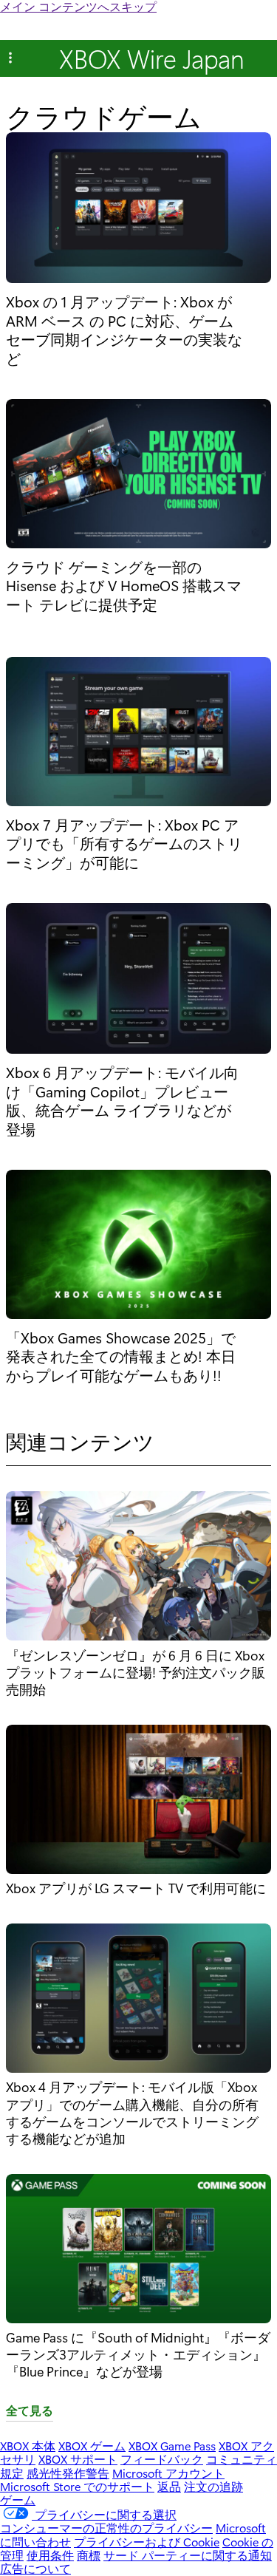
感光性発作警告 (68, 2473)
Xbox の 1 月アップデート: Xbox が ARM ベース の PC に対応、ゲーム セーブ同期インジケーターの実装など (124, 330)
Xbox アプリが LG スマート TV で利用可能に (136, 1888)
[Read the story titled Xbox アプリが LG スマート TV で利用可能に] (138, 1802)
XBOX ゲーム (92, 2446)
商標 (89, 2555)
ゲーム (18, 2500)
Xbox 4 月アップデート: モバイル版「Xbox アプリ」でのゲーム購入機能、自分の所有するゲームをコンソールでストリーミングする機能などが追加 (132, 2112)
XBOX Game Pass (172, 2446)
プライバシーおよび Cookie (147, 2542)
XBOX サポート (78, 2459)
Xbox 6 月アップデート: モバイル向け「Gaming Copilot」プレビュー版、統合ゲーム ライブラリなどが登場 (122, 1100)
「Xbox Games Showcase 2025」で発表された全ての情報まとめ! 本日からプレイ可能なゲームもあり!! (121, 1356)
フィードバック (162, 2459)
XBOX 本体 (28, 2446)
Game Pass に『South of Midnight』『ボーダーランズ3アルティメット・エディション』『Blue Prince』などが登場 (138, 2354)
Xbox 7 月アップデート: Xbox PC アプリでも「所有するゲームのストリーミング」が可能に (124, 844)
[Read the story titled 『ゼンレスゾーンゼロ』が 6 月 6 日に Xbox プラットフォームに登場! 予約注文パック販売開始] (138, 1568)
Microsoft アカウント (168, 2473)
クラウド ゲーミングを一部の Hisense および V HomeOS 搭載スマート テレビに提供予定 (124, 586)
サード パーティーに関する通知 (188, 2555)
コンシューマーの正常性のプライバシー (106, 2528)
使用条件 (50, 2555)
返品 (169, 2486)
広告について (35, 2568)
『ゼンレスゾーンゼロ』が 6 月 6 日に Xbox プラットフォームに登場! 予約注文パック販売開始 (136, 1672)
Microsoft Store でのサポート (77, 2486)
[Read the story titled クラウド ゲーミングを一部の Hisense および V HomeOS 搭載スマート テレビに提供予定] (138, 475)
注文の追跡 (213, 2486)
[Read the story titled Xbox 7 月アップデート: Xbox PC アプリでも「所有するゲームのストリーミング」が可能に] (138, 733)
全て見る (30, 2411)
